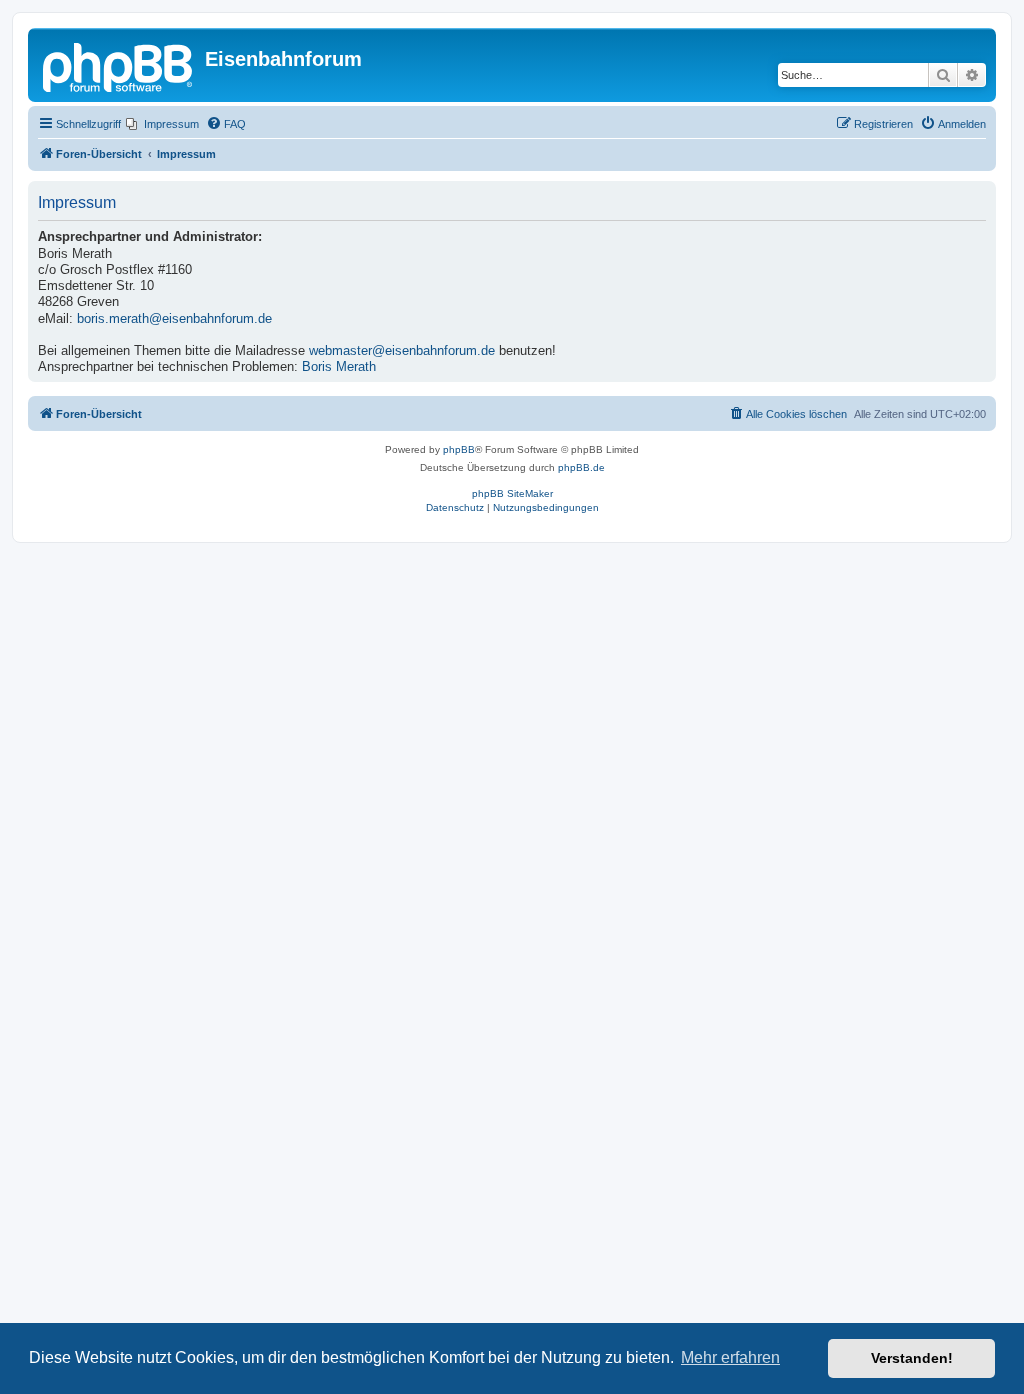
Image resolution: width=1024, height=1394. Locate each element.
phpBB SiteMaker (512, 493)
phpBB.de (581, 467)
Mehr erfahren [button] (730, 1357)
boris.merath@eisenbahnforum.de (174, 319)
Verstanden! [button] (912, 1358)
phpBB (459, 449)
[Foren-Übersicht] (119, 65)
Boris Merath (339, 367)
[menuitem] (162, 124)
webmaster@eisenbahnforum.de (402, 351)
